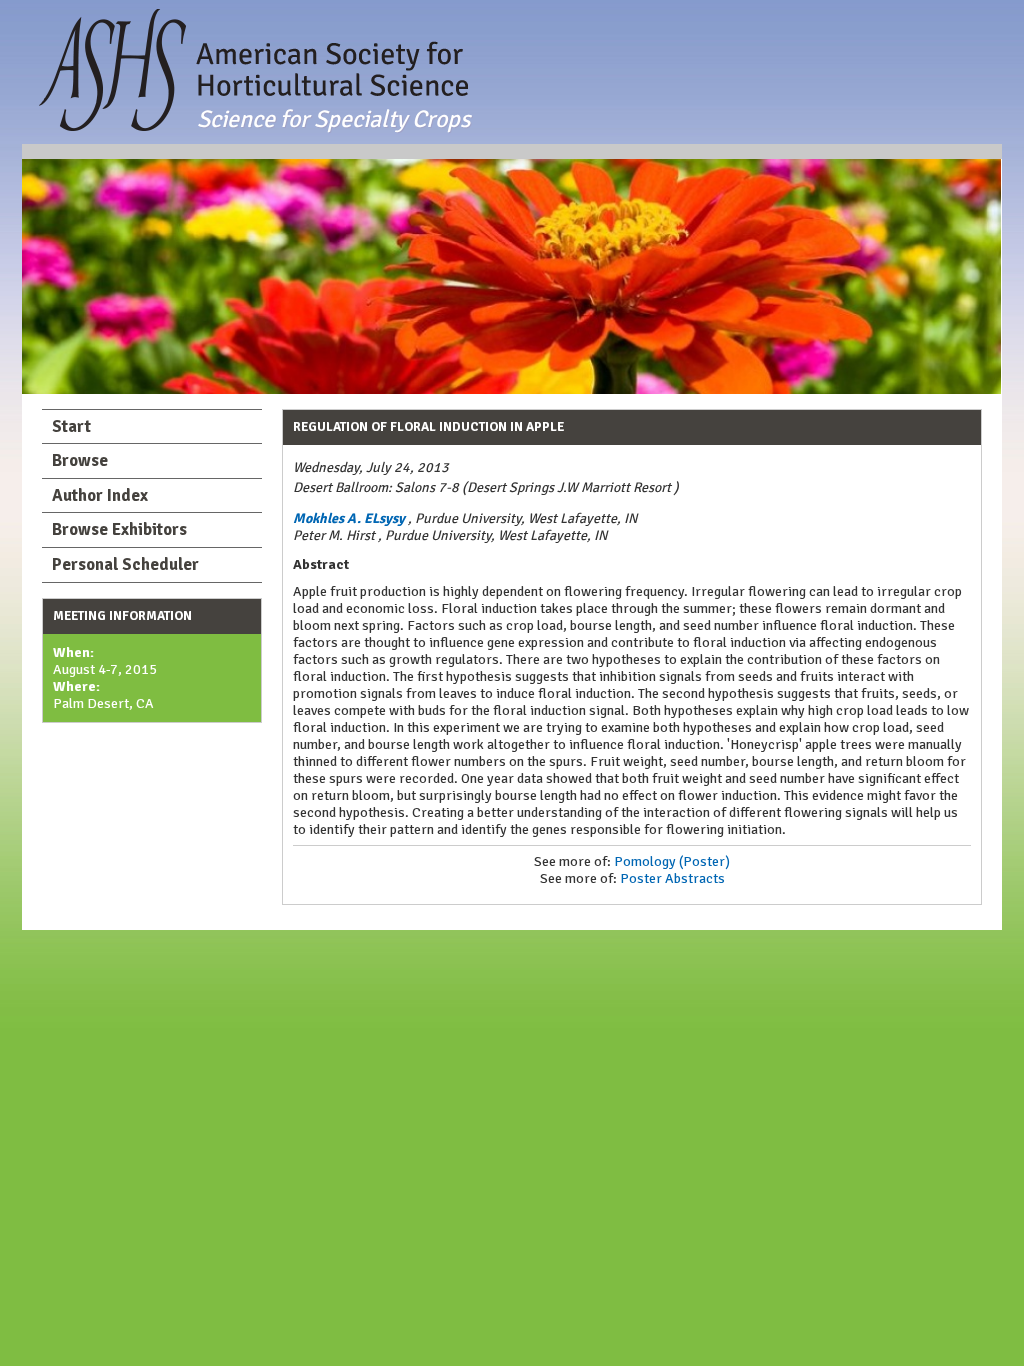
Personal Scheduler (125, 564)
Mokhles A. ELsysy (349, 518)
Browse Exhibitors (119, 529)
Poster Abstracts (672, 878)
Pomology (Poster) (672, 861)
